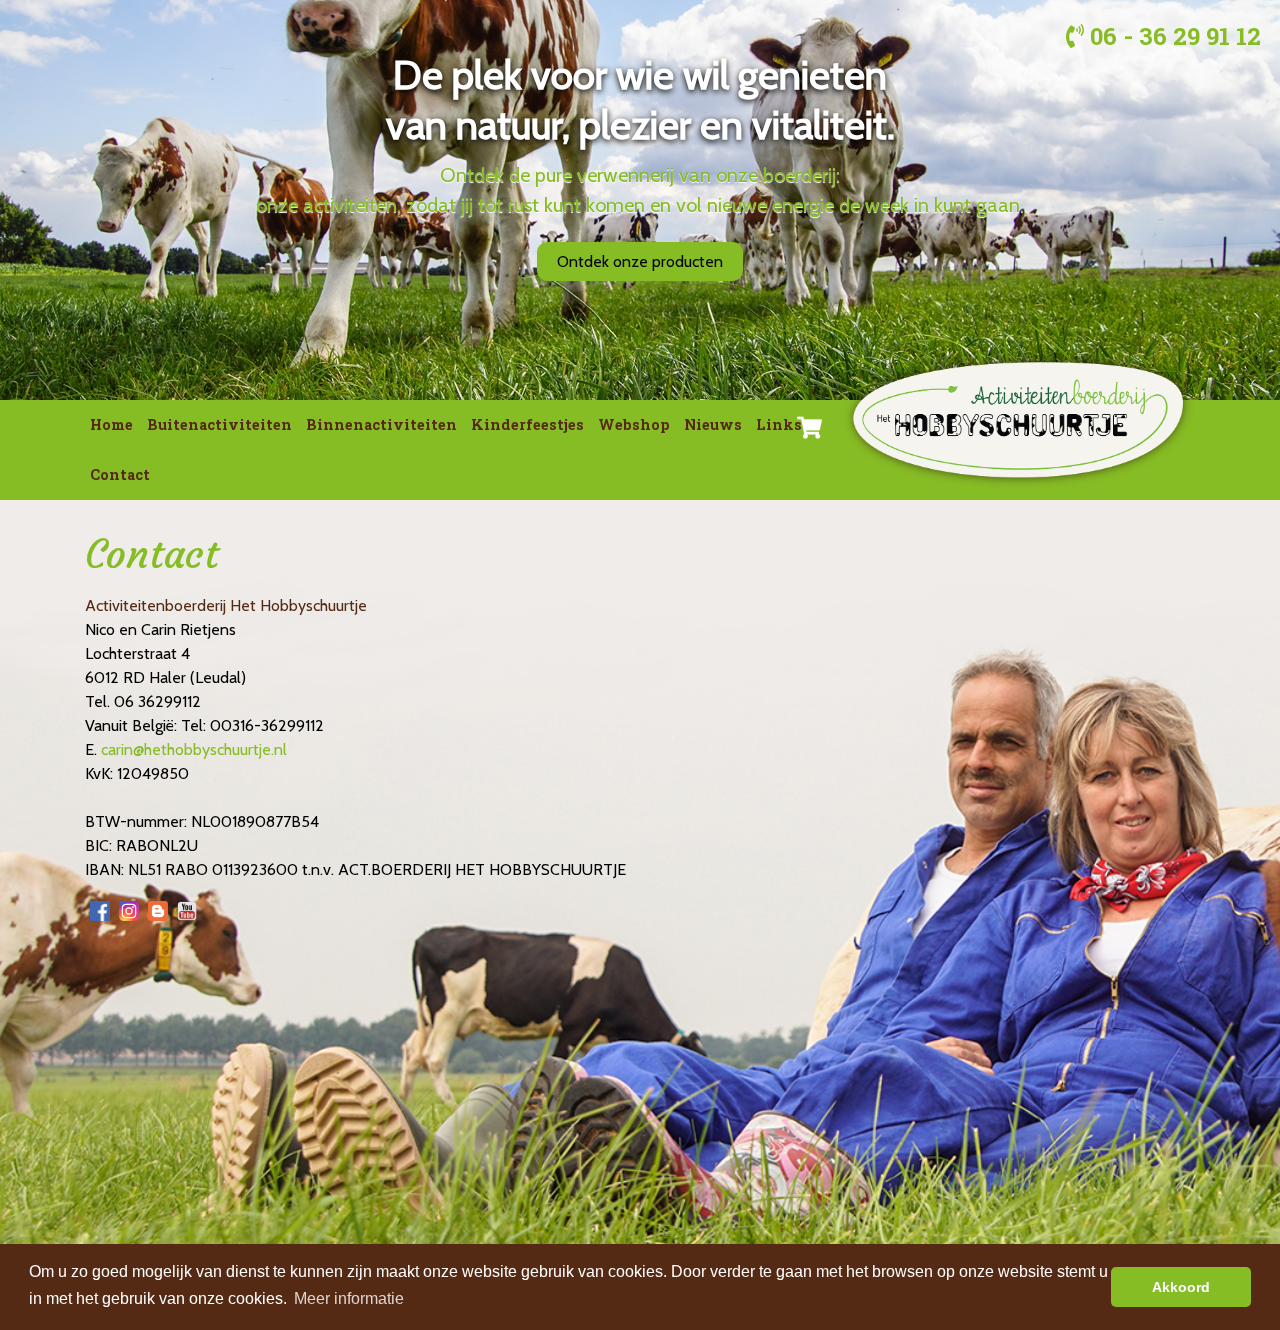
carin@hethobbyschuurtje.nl (194, 749)
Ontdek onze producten (640, 261)
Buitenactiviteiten (219, 424)
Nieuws (713, 424)
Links (779, 424)
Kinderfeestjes (527, 424)
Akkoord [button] (1181, 1287)
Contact (120, 474)
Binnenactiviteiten (381, 424)
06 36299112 (157, 701)
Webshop (634, 424)
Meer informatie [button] (349, 1298)
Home (111, 424)
